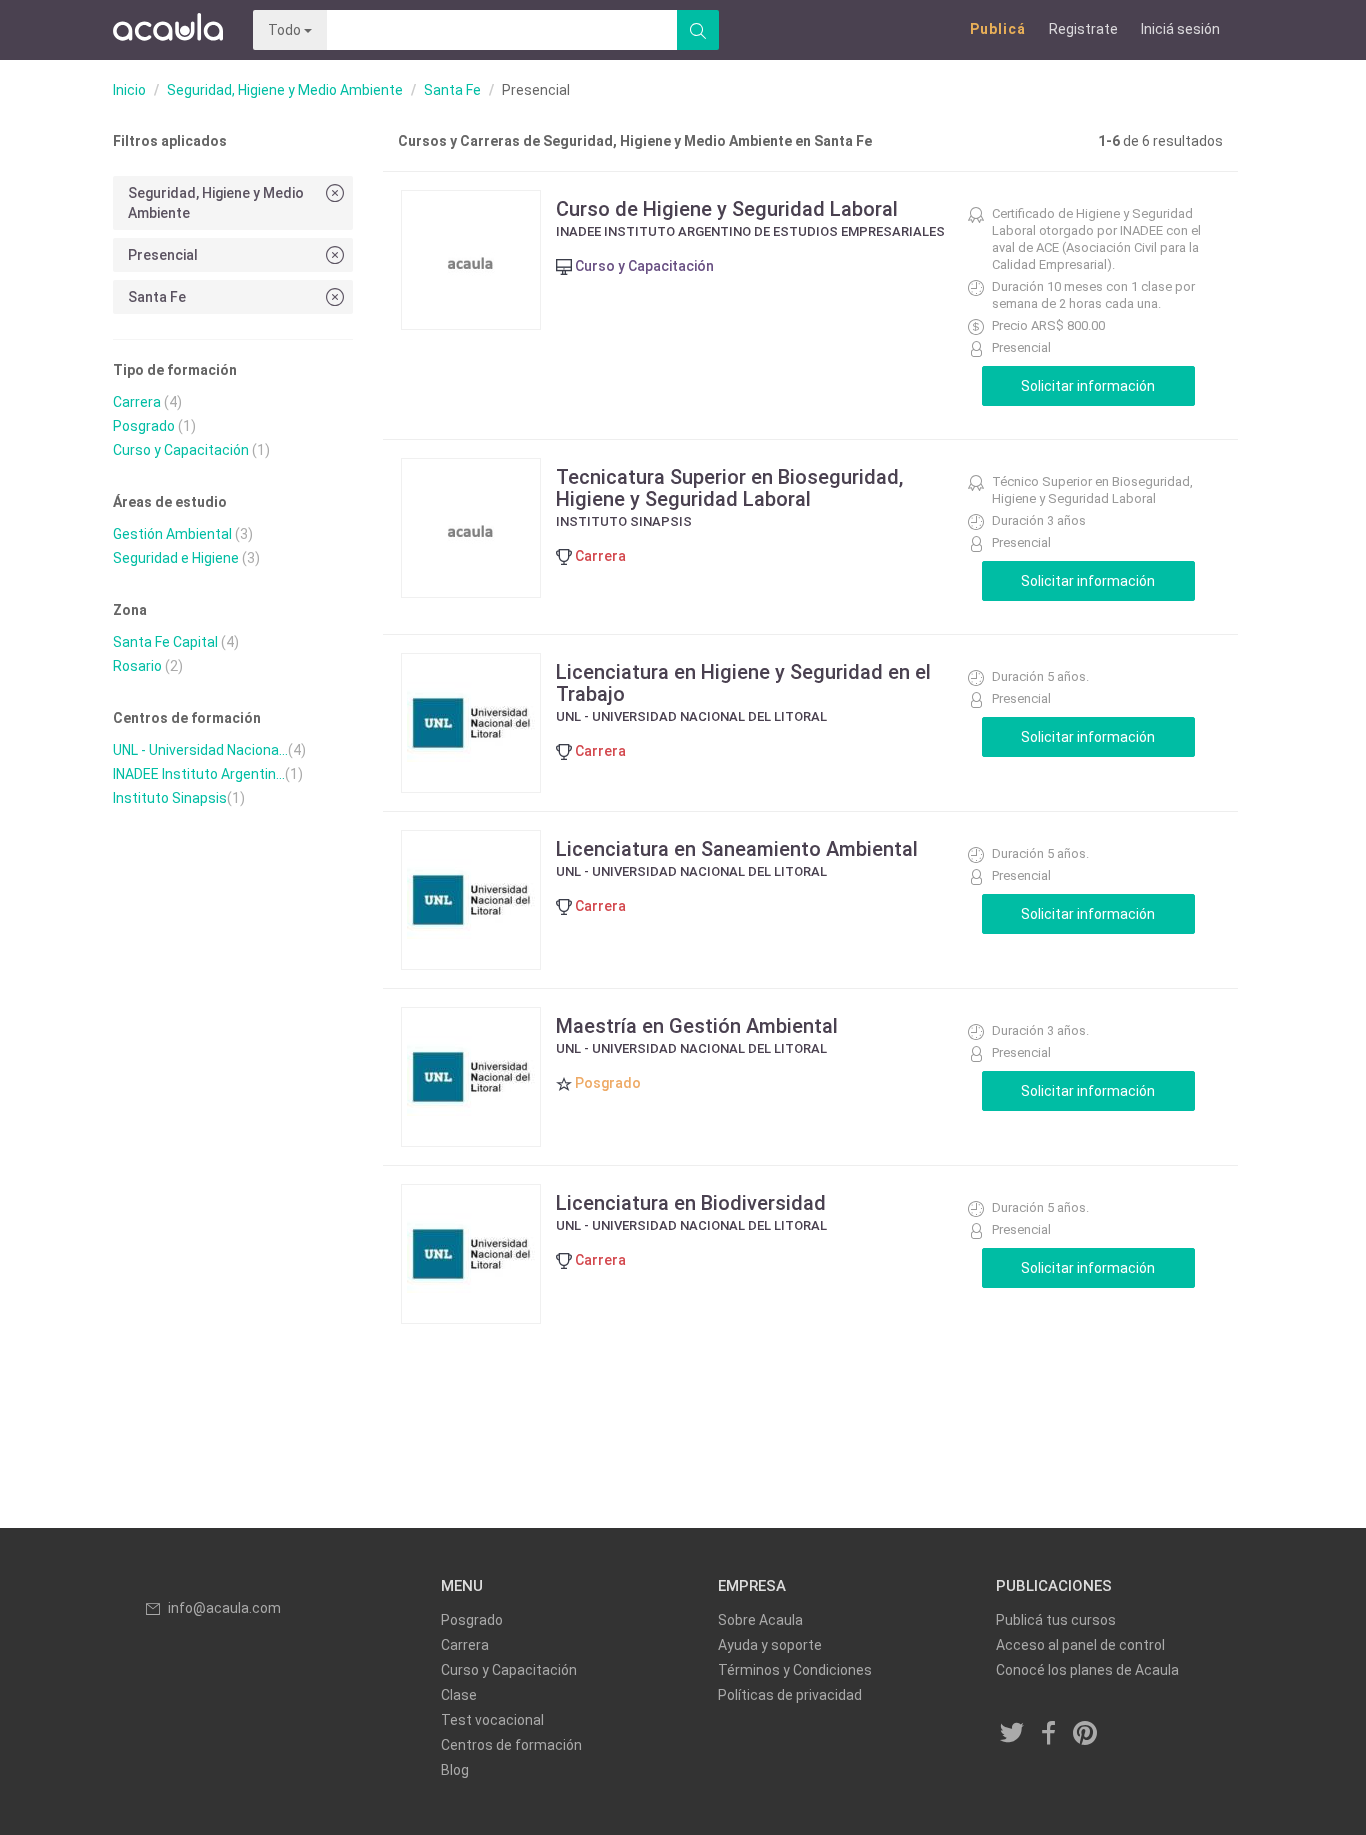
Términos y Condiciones (795, 1670)
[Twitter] (1013, 1735)
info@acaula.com (224, 1608)
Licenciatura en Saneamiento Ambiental (737, 849)
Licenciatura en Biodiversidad (691, 1203)
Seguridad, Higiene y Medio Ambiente (285, 90)
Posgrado (144, 426)
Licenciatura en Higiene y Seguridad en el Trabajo (743, 683)
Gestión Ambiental (172, 534)
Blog (455, 1770)
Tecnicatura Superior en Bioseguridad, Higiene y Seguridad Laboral (729, 488)
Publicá (998, 29)
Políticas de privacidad (790, 1695)
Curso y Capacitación (181, 450)
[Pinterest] (1086, 1735)
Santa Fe (452, 90)
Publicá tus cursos (1056, 1620)
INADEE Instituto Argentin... (199, 774)
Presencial (163, 255)
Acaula (168, 30)
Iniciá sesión (1180, 29)
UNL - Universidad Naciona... (200, 750)
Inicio (129, 90)
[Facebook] (1049, 1735)
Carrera (137, 402)
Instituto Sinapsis (170, 798)
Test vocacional (492, 1720)
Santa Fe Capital (165, 642)
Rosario (137, 666)
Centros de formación (511, 1745)
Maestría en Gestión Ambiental (697, 1026)
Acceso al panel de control (1080, 1645)
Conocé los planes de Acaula (1087, 1670)
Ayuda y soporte (770, 1645)
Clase (459, 1695)
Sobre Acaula (760, 1620)
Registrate (1083, 29)
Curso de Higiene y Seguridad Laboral (727, 209)
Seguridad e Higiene (176, 558)
